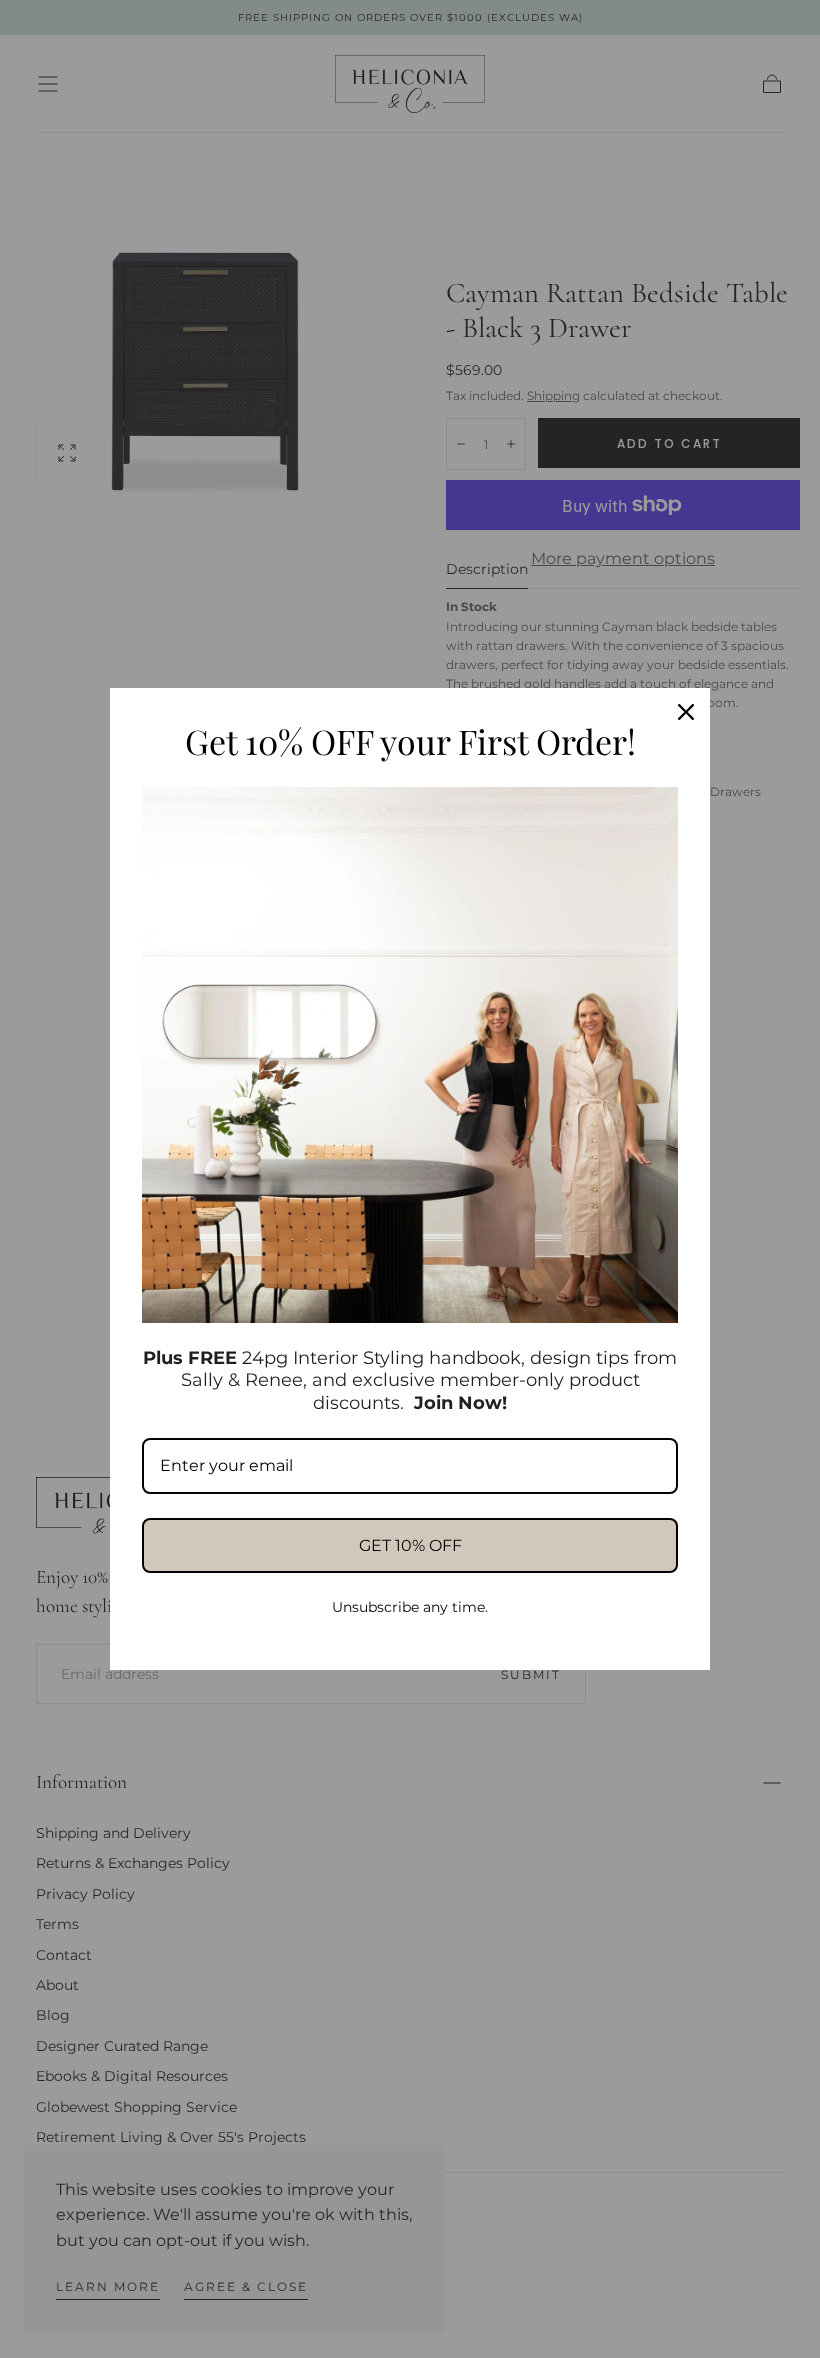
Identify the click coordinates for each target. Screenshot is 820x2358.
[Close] (686, 712)
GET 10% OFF (410, 1545)
